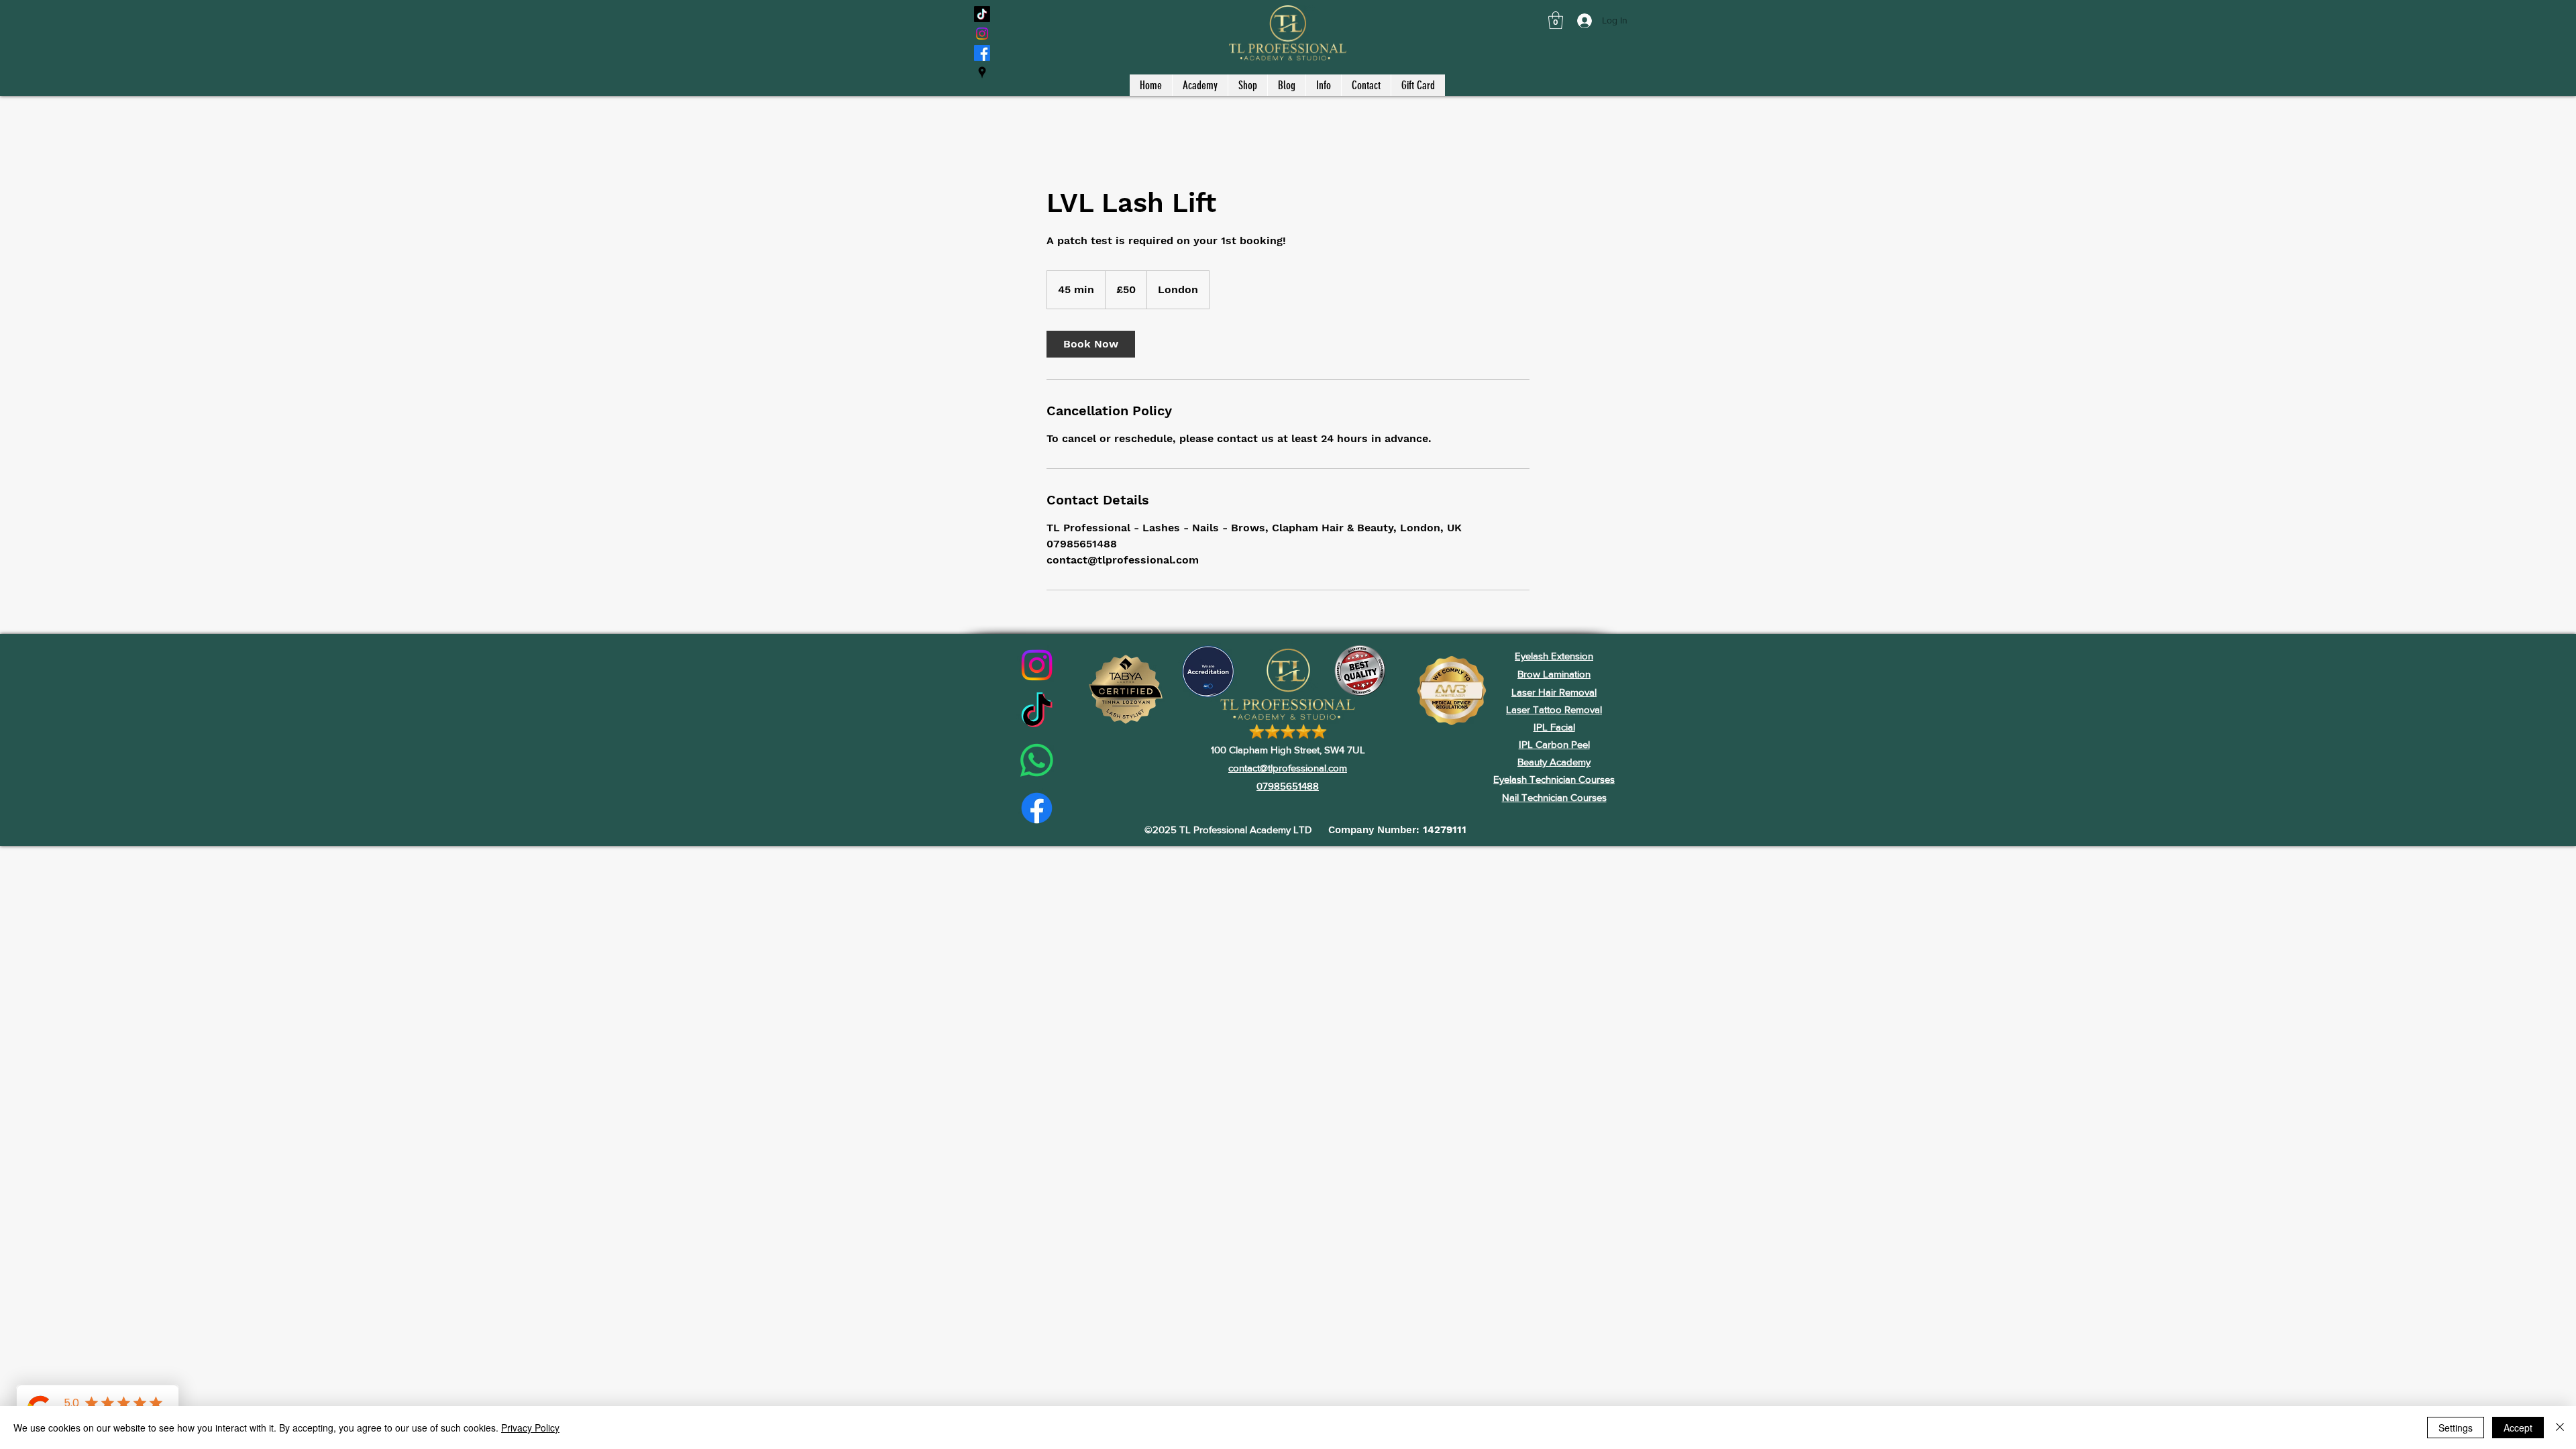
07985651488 (1288, 786)
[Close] (2560, 1428)
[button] (1556, 20)
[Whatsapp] (1037, 760)
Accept (2518, 1428)
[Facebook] (982, 53)
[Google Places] (982, 72)
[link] (1091, 344)
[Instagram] (982, 34)
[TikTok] (982, 14)
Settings (2456, 1428)
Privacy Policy (530, 1428)
